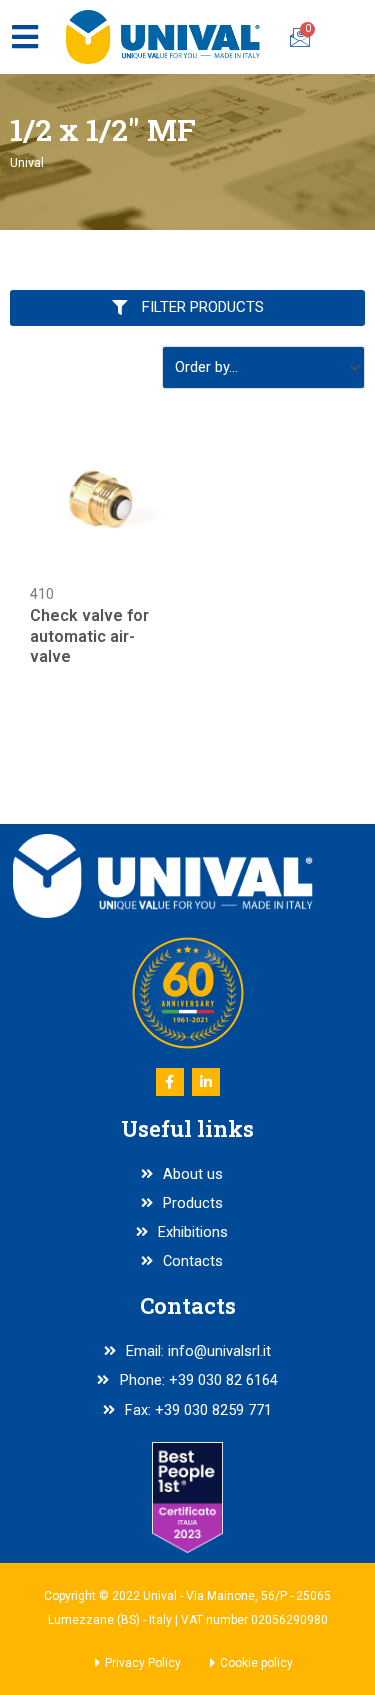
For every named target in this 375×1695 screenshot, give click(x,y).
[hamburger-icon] (24, 37)
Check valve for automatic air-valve (89, 636)
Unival (27, 162)
